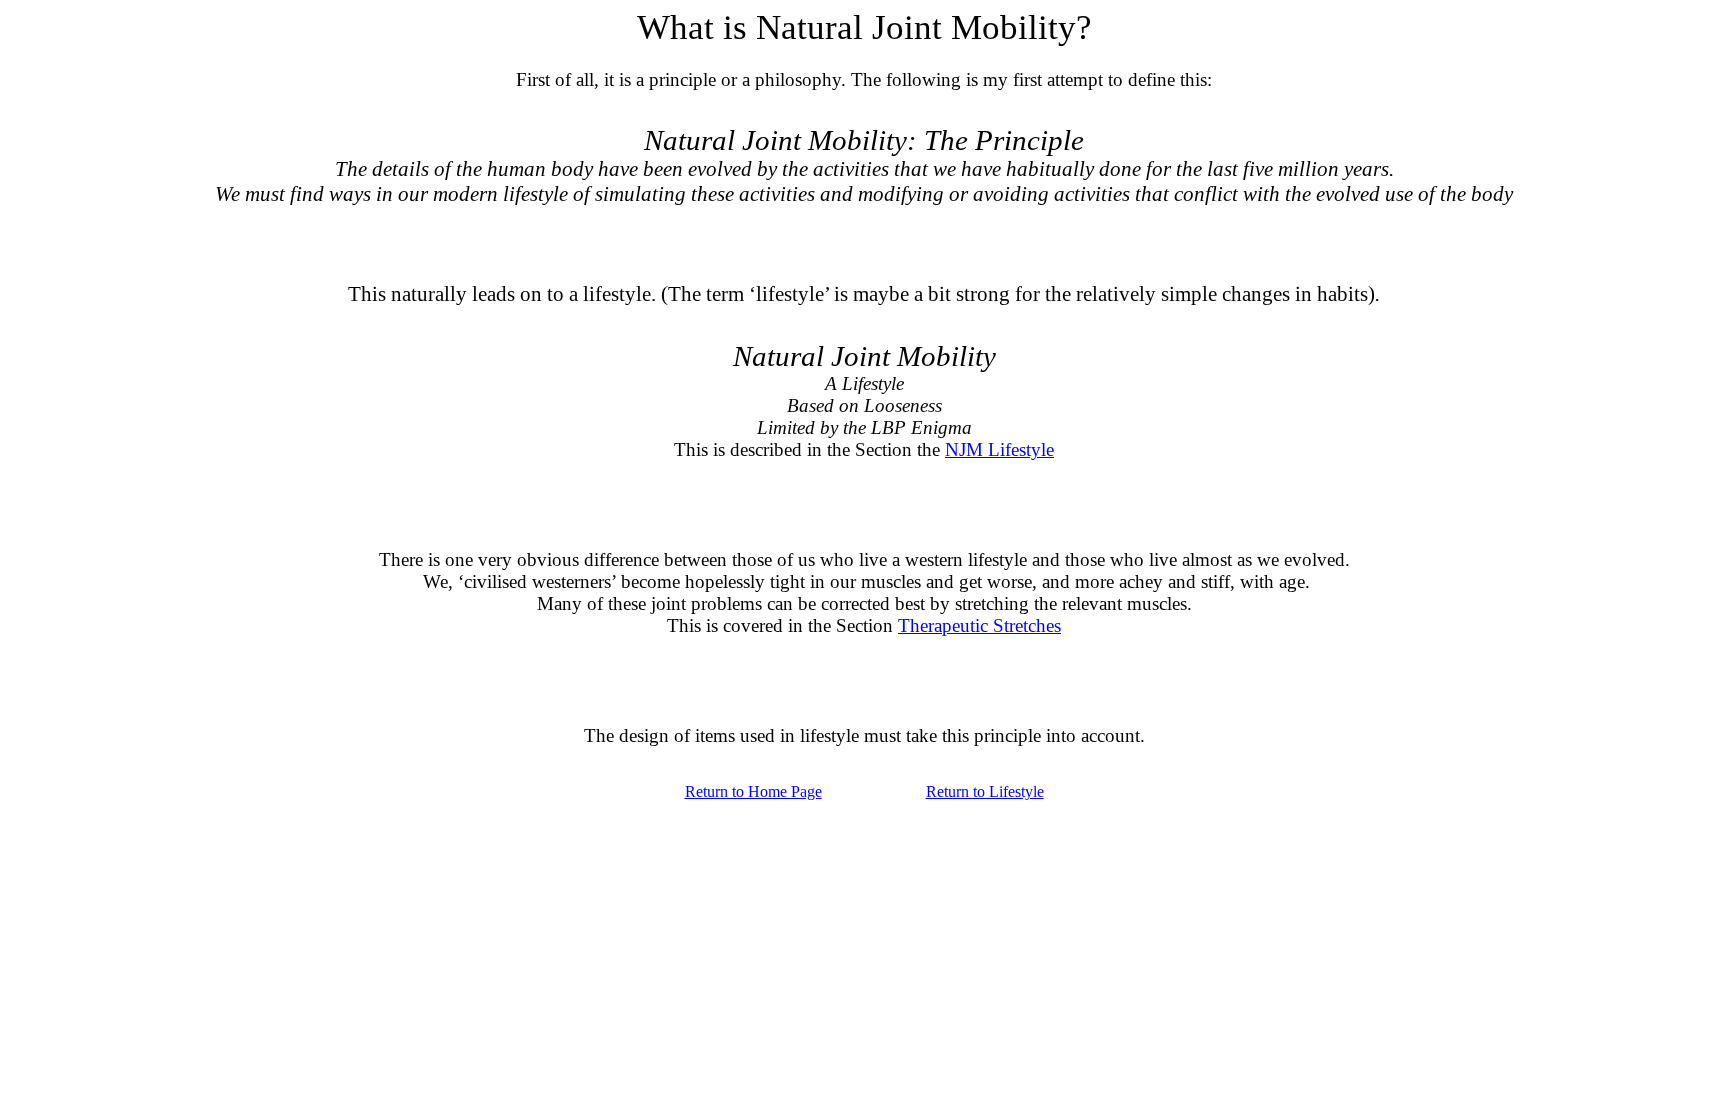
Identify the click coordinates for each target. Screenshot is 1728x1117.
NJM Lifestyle (999, 449)
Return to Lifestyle (985, 791)
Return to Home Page (753, 791)
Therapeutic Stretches (979, 625)
